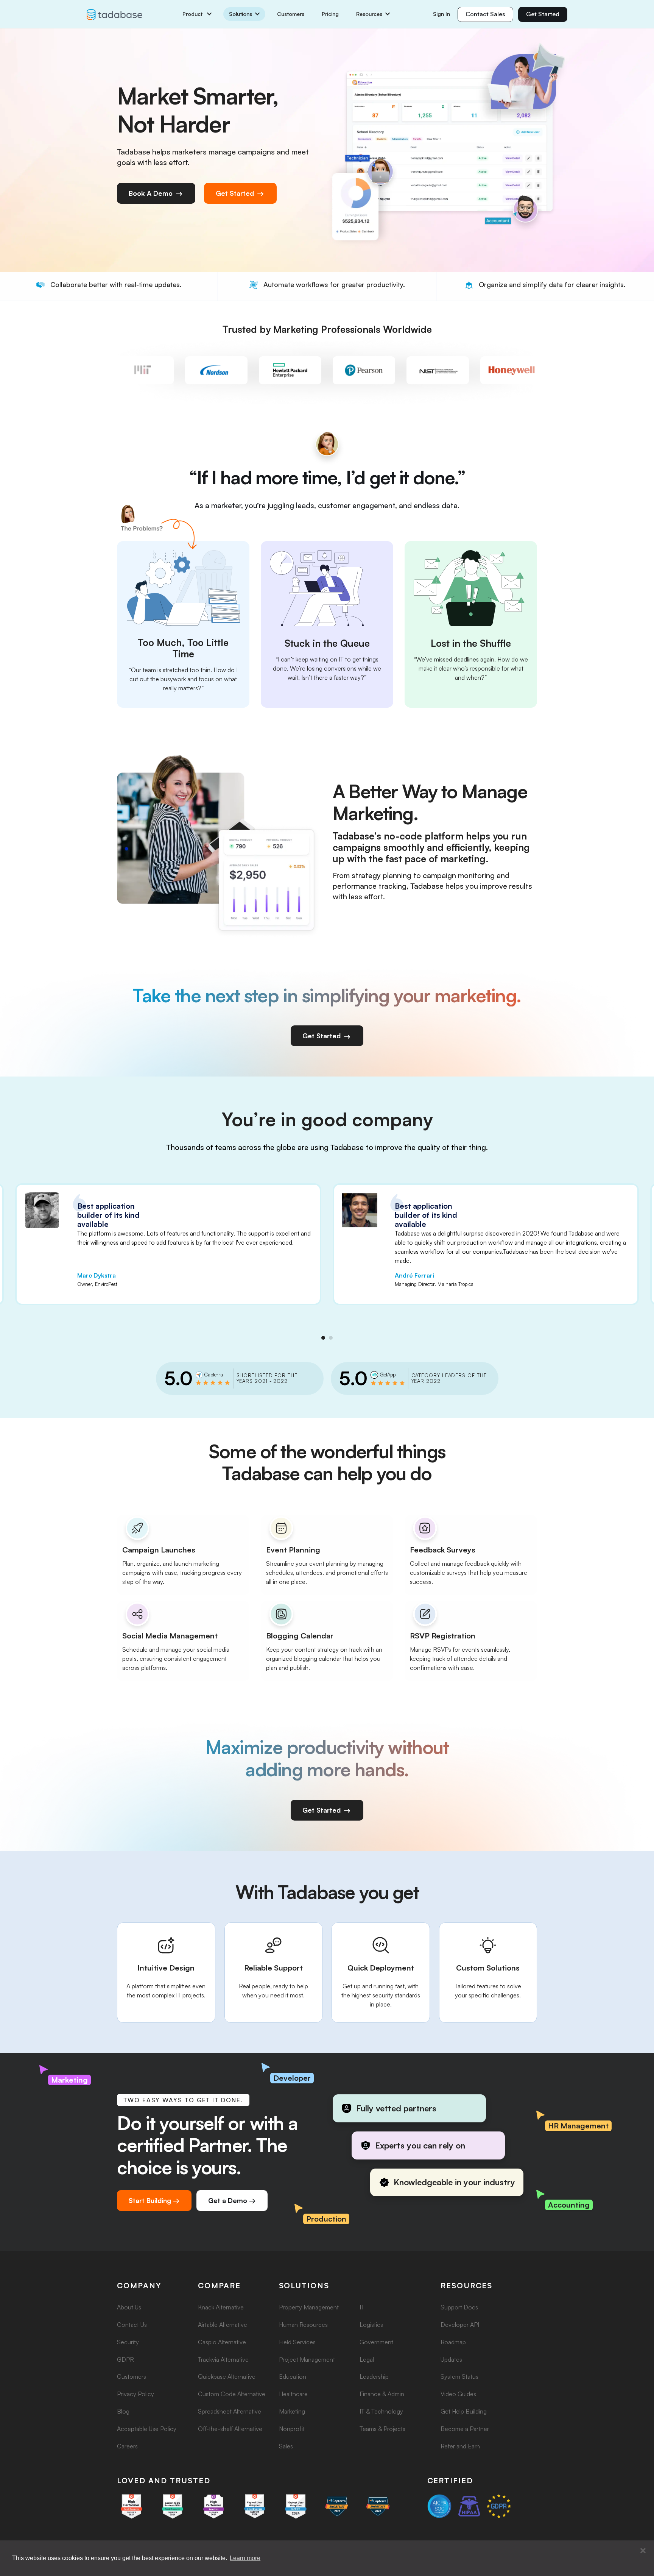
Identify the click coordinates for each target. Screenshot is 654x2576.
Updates (451, 2359)
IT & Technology (381, 2411)
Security (128, 2342)
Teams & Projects (382, 2429)
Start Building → (154, 2200)
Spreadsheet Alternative (230, 2411)
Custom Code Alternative (232, 2394)
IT (362, 2307)
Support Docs (459, 2307)
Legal (367, 2359)
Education (293, 2376)
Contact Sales (485, 14)
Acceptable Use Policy (147, 2429)
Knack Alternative (221, 2307)
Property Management (309, 2307)
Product (193, 14)
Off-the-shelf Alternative (230, 2429)
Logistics (371, 2325)
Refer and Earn (460, 2446)
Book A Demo (152, 193)
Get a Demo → (232, 2200)
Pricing (330, 14)
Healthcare (293, 2394)
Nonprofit (292, 2429)
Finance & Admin (382, 2394)
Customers (291, 14)
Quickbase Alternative (227, 2376)
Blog (123, 2411)
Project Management (307, 2359)
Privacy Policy (135, 2394)
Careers (127, 2446)
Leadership (374, 2376)
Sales (286, 2446)
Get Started (543, 14)
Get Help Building (464, 2411)
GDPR (125, 2359)
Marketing (292, 2411)
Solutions (241, 14)
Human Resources (303, 2325)
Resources (369, 14)
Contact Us (132, 2325)
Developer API (460, 2325)
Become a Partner (465, 2429)
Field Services (297, 2342)
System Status (459, 2376)
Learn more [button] (245, 2558)
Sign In (441, 14)
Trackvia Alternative (223, 2359)
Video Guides (458, 2394)
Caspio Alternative (222, 2342)
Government (376, 2342)
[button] (643, 2551)
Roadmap (453, 2342)
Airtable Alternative (223, 2325)
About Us (129, 2307)
